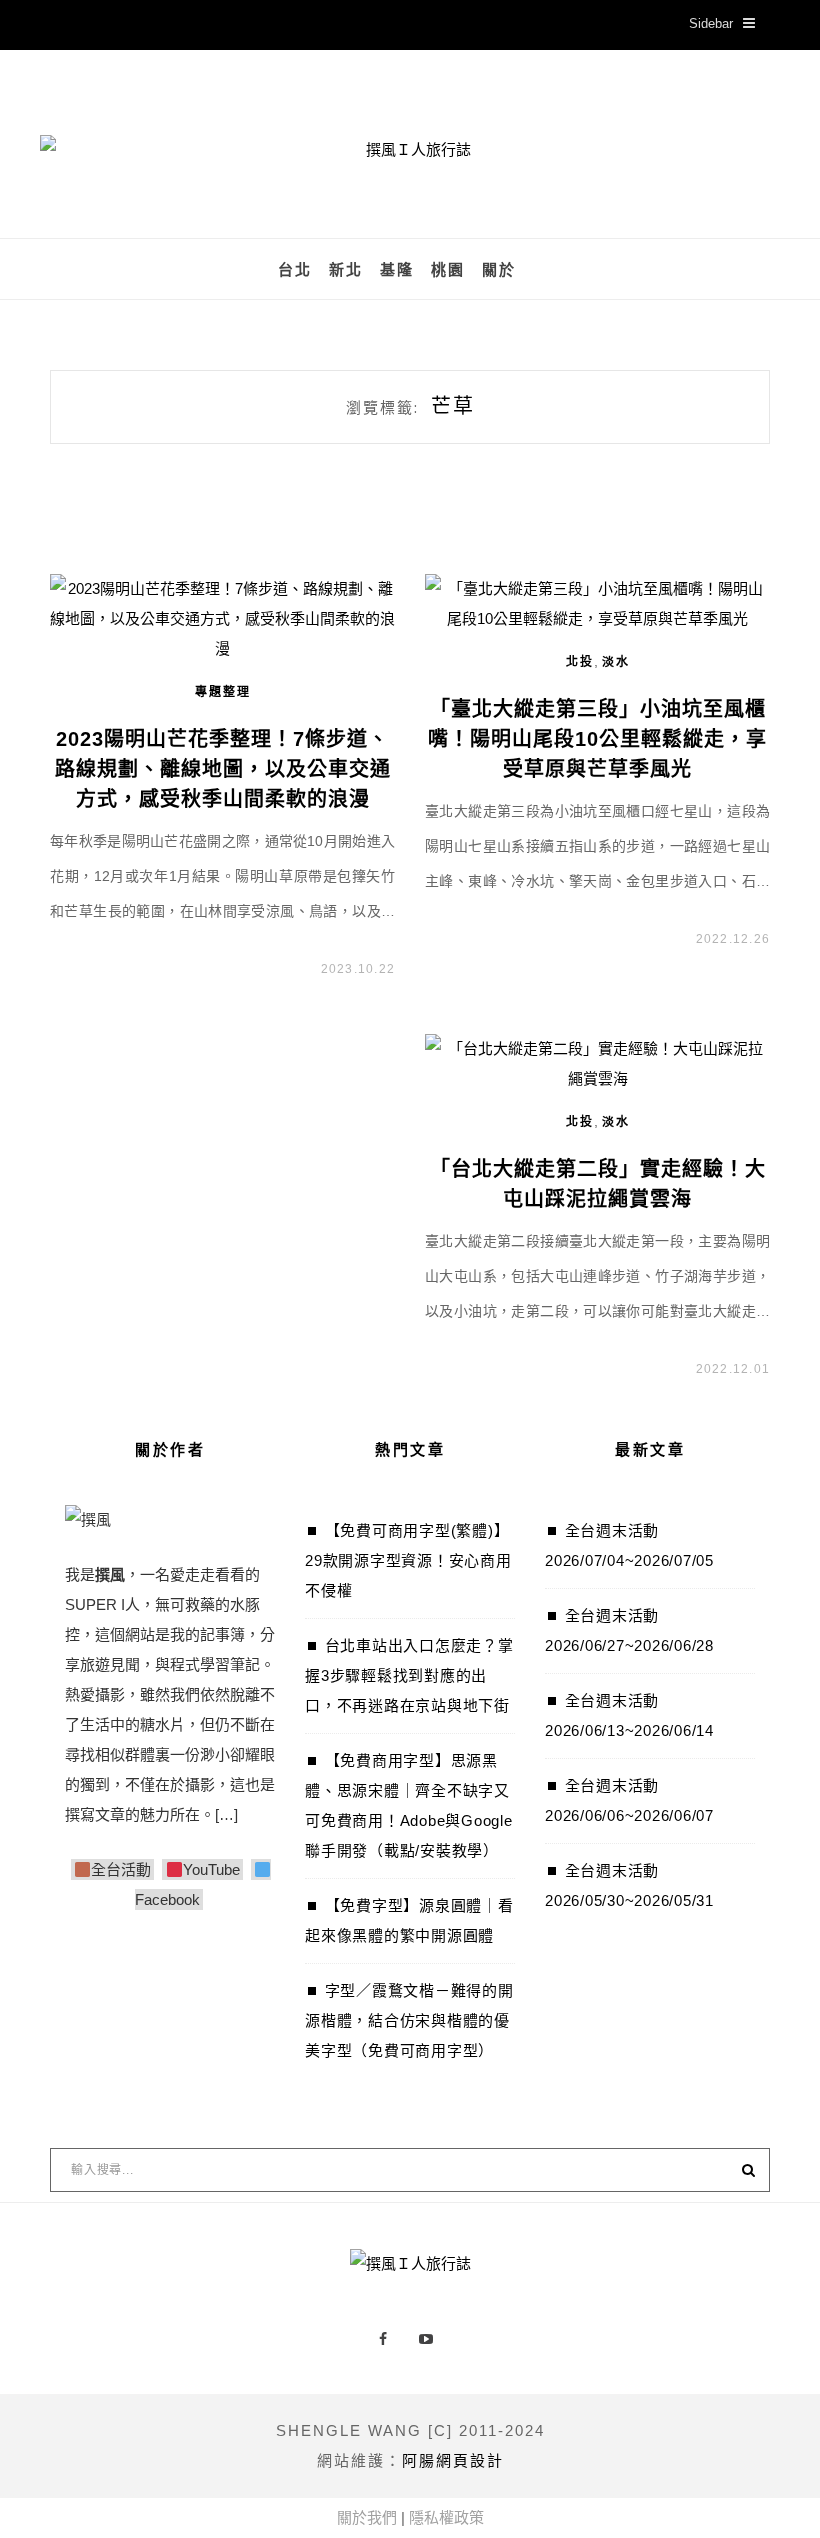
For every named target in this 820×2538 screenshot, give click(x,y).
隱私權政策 (446, 2517)
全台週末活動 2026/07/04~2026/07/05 (629, 1545)
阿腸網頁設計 (453, 2460)
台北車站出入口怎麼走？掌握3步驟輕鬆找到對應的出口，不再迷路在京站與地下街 (409, 1675)
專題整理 (223, 692)
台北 (295, 270)
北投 (580, 662)
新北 (346, 270)
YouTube (211, 1869)
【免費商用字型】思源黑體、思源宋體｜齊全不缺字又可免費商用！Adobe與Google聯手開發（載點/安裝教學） (409, 1805)
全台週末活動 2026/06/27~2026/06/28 (629, 1630)
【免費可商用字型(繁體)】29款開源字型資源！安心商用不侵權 (408, 1560)
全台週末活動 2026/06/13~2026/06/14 (629, 1715)
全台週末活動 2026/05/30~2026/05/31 (629, 1885)
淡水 (616, 662)
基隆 (397, 270)
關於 (499, 270)
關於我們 (367, 2517)
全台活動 (121, 1869)
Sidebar (711, 23)
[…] (226, 1814)
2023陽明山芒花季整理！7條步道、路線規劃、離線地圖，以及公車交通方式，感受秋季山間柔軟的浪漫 (223, 769)
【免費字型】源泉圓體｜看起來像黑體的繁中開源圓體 (409, 1920)
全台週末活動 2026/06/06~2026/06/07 (629, 1800)
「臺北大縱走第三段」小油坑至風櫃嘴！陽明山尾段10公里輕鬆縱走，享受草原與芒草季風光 (597, 739)
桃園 (448, 270)
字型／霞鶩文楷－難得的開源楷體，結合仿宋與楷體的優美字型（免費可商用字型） (409, 2020)
